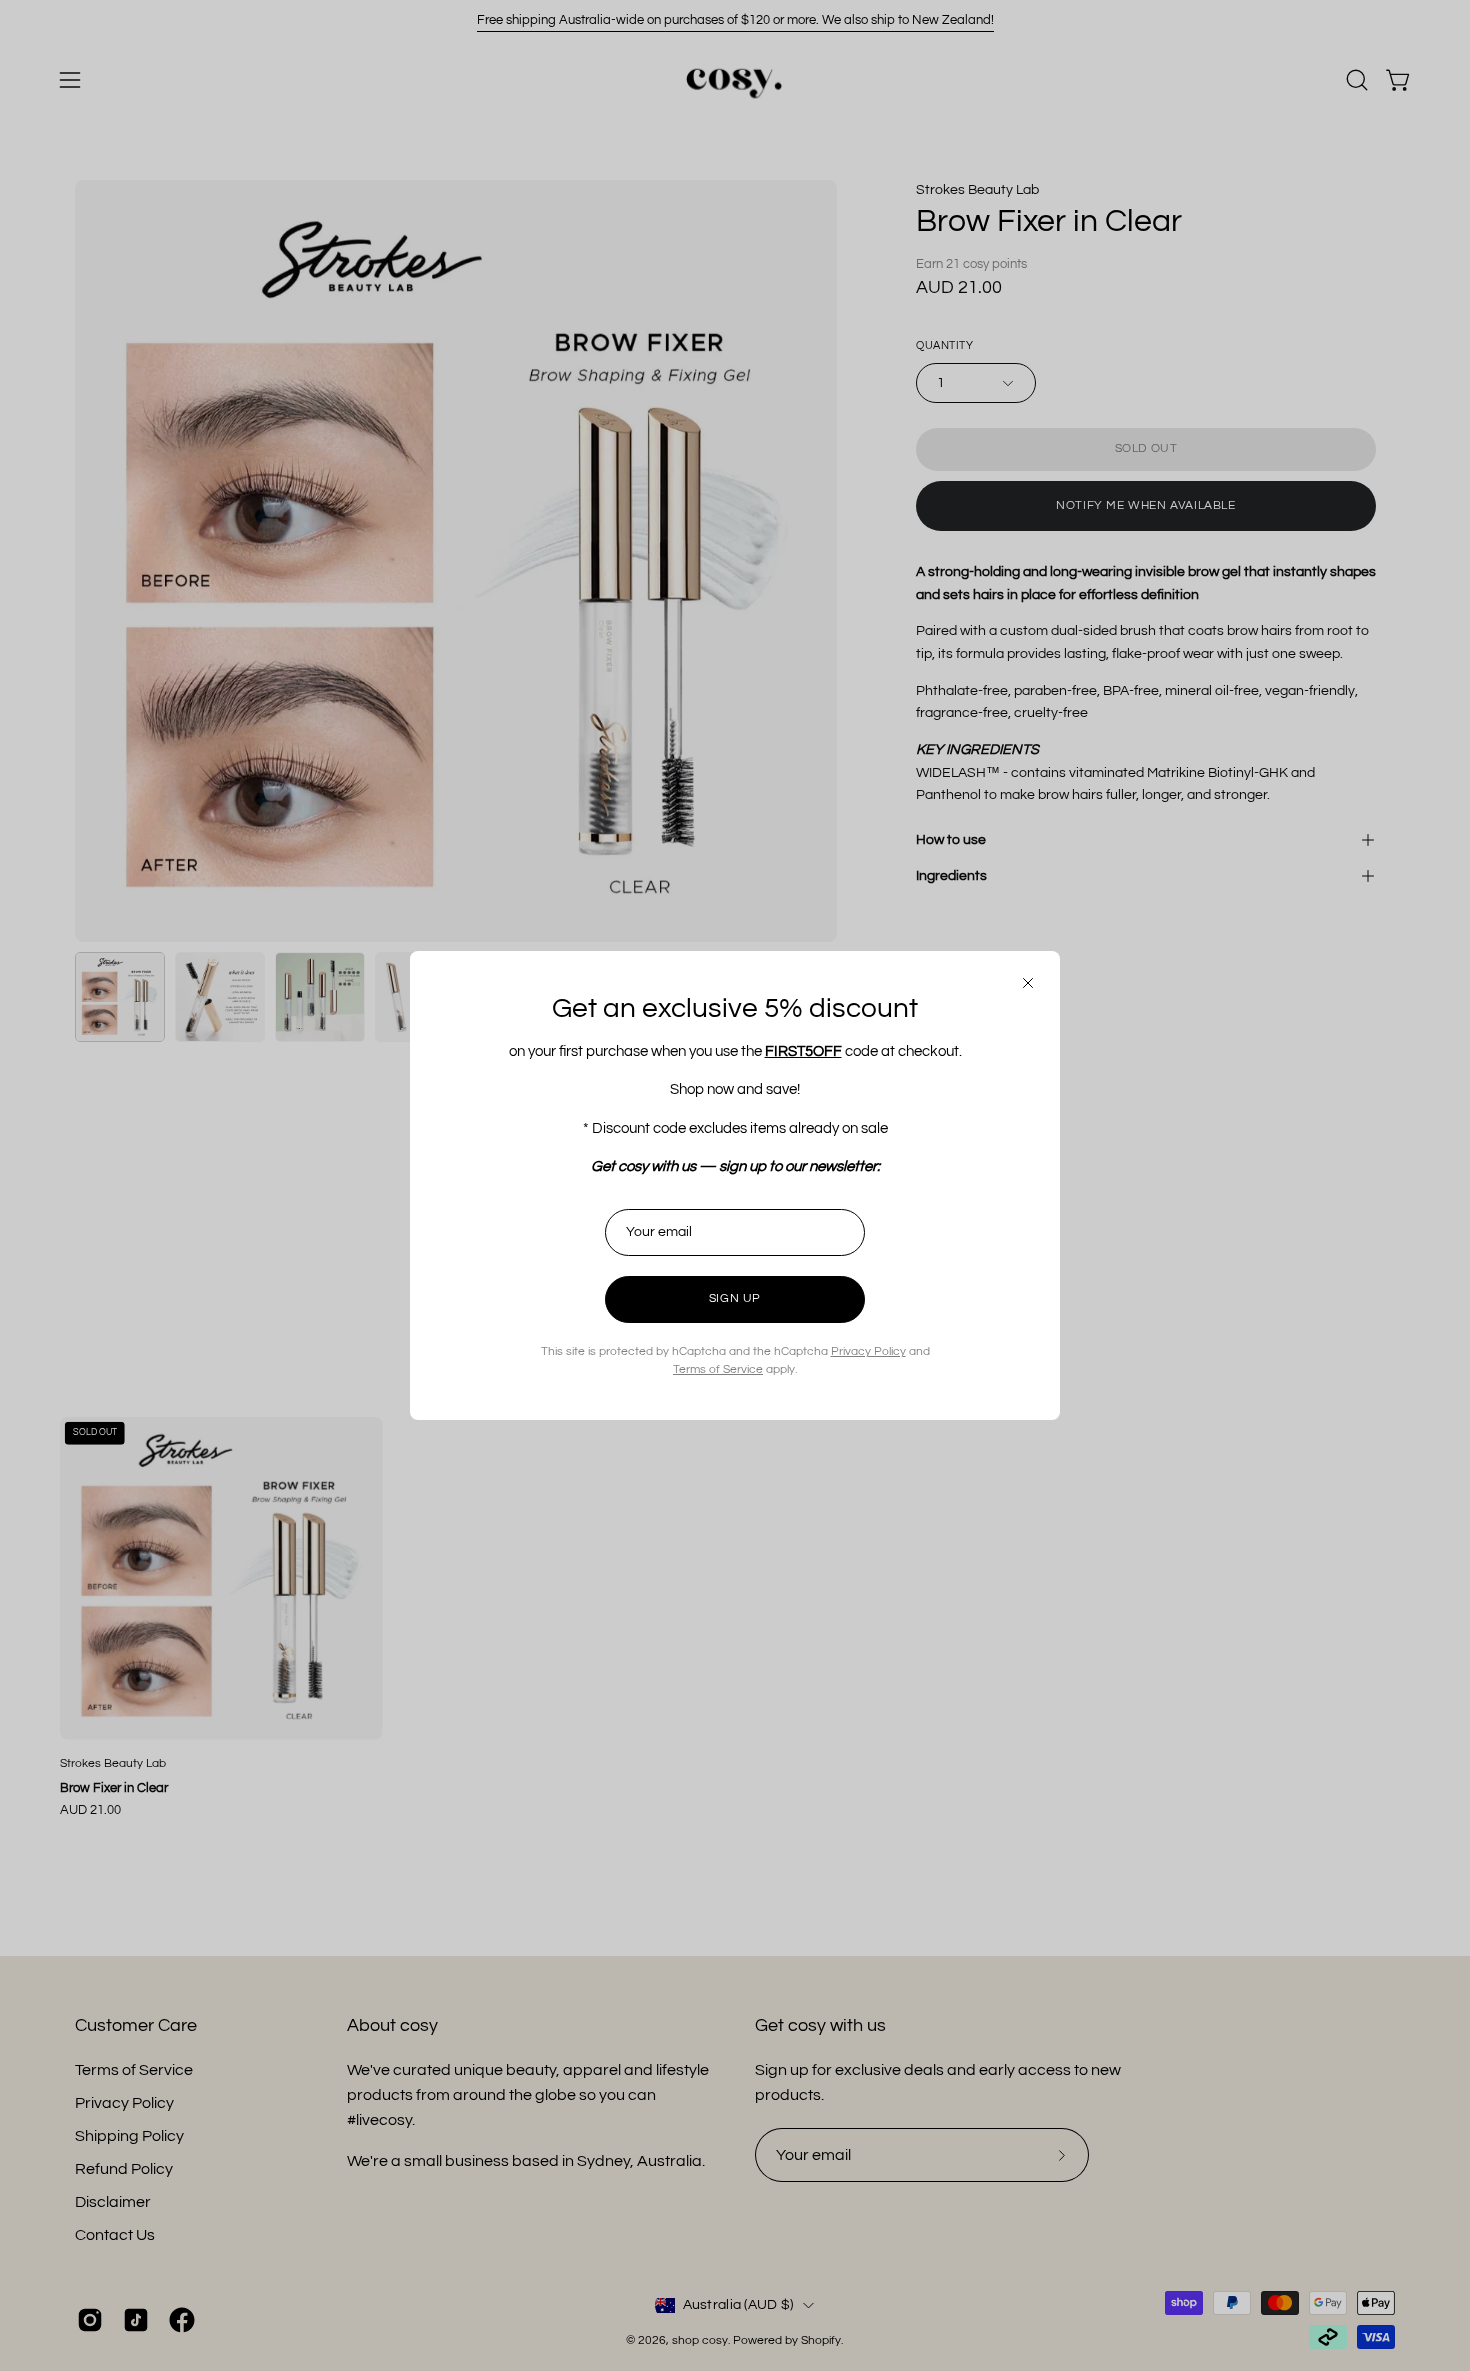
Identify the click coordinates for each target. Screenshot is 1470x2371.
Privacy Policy (868, 1351)
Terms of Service (718, 1369)
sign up (735, 1298)
